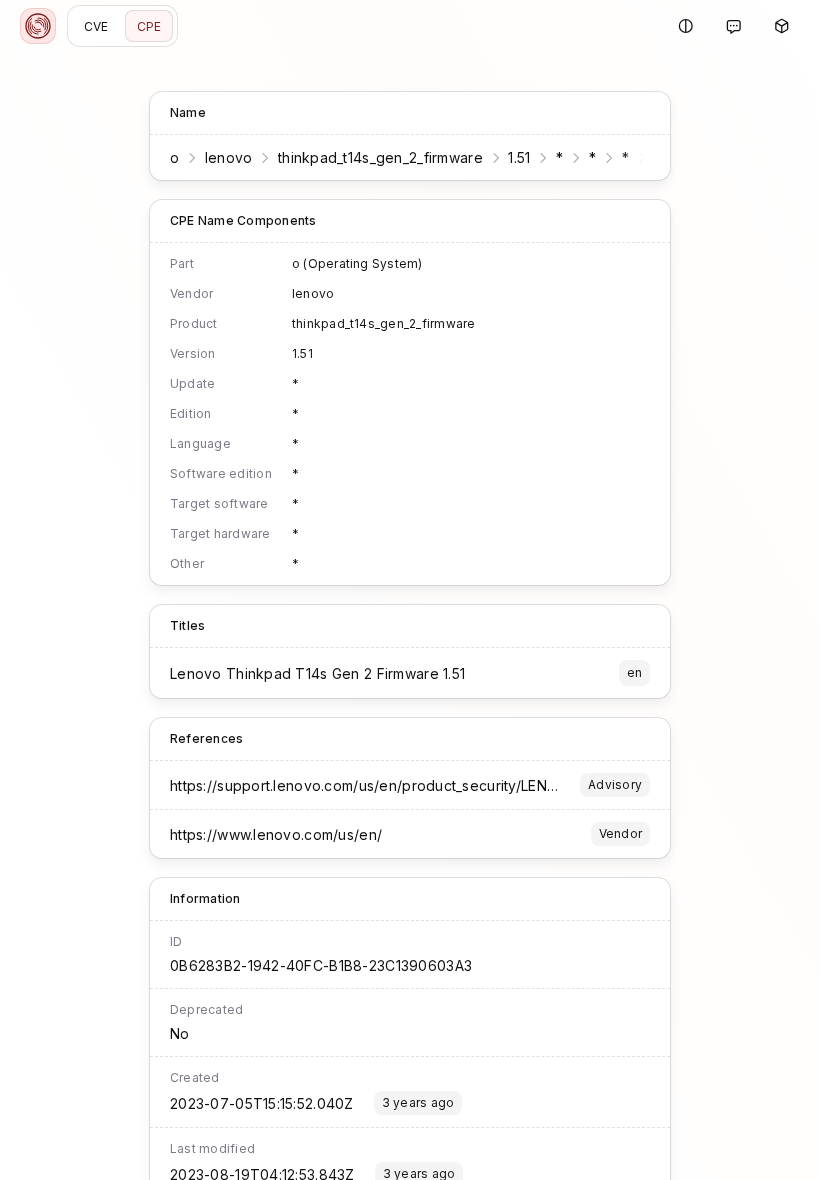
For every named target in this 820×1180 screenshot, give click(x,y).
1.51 (519, 157)
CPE (149, 26)
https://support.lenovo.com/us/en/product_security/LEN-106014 (385, 785)
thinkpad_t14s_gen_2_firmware (380, 157)
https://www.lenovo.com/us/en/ (276, 834)
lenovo (229, 157)
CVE (96, 26)
